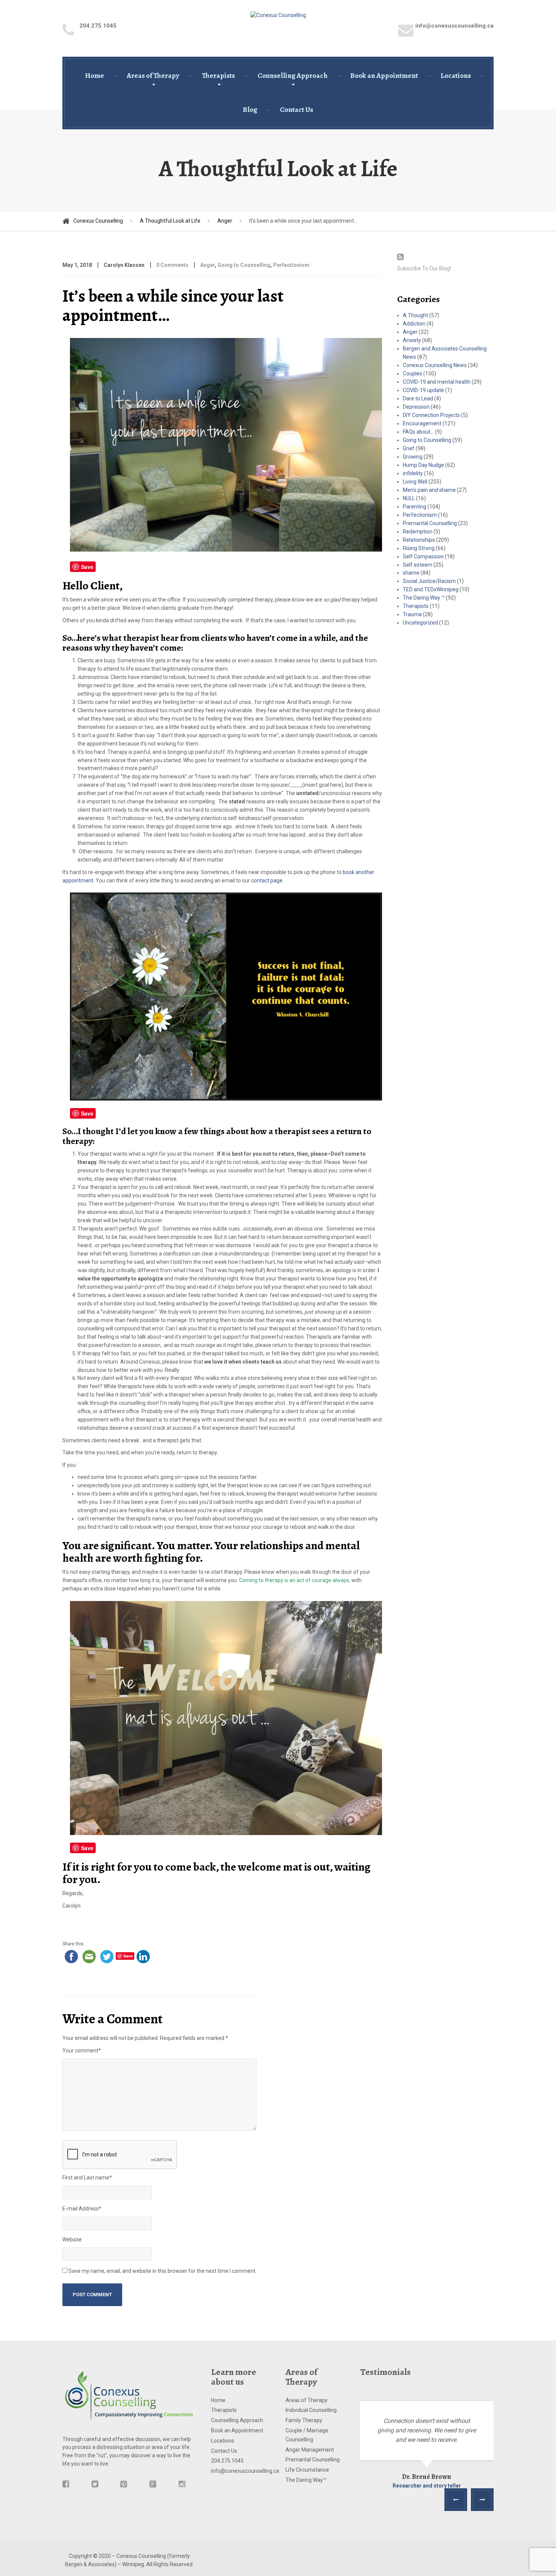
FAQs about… (418, 432)
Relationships (419, 540)
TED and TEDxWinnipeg (431, 589)
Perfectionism (291, 265)
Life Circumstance (307, 2470)
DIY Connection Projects (431, 415)
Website (72, 2240)
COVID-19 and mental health (437, 382)
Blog (250, 110)
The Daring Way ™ (424, 598)
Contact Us (297, 110)
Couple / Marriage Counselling (307, 2435)
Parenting (415, 507)
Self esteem (418, 565)
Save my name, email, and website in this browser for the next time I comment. (162, 2271)
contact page (267, 880)
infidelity (413, 473)
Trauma (412, 614)
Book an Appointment (384, 76)
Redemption (418, 532)
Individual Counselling (311, 2410)
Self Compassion (423, 556)
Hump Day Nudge (423, 465)
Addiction (414, 324)
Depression (416, 407)
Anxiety (412, 340)
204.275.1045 (227, 2461)
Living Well (415, 482)
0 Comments (172, 265)
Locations (456, 76)
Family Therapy (304, 2420)
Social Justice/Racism (429, 581)
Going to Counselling (244, 265)
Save (87, 567)
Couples (412, 374)
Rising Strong (419, 548)
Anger (207, 265)
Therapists (218, 76)
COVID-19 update (423, 390)
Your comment (82, 2051)
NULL (409, 498)
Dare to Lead (418, 398)
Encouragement (422, 423)
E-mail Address (82, 2209)
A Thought (415, 315)
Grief (409, 448)
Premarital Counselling (430, 523)
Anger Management (310, 2450)
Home (95, 76)
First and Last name (87, 2178)
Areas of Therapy (153, 76)
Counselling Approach (293, 76)
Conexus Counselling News (435, 365)
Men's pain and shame (429, 490)
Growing (413, 457)
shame (411, 573)
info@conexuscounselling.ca (241, 2471)
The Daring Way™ (306, 2480)
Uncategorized (420, 623)
